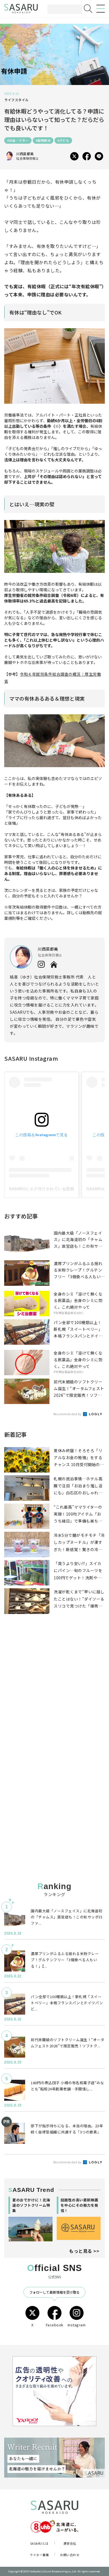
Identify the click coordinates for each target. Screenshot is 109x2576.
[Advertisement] (54, 1694)
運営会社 (70, 2543)
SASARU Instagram (31, 1058)
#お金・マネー (18, 140)
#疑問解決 (43, 140)
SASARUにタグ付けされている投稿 (42, 1189)
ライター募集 (39, 2555)
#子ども (63, 140)
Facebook (55, 2325)
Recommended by (68, 1414)
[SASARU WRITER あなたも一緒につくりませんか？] (54, 2458)
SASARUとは (39, 2543)
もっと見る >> (84, 2251)
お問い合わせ (70, 2555)
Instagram (77, 2325)
